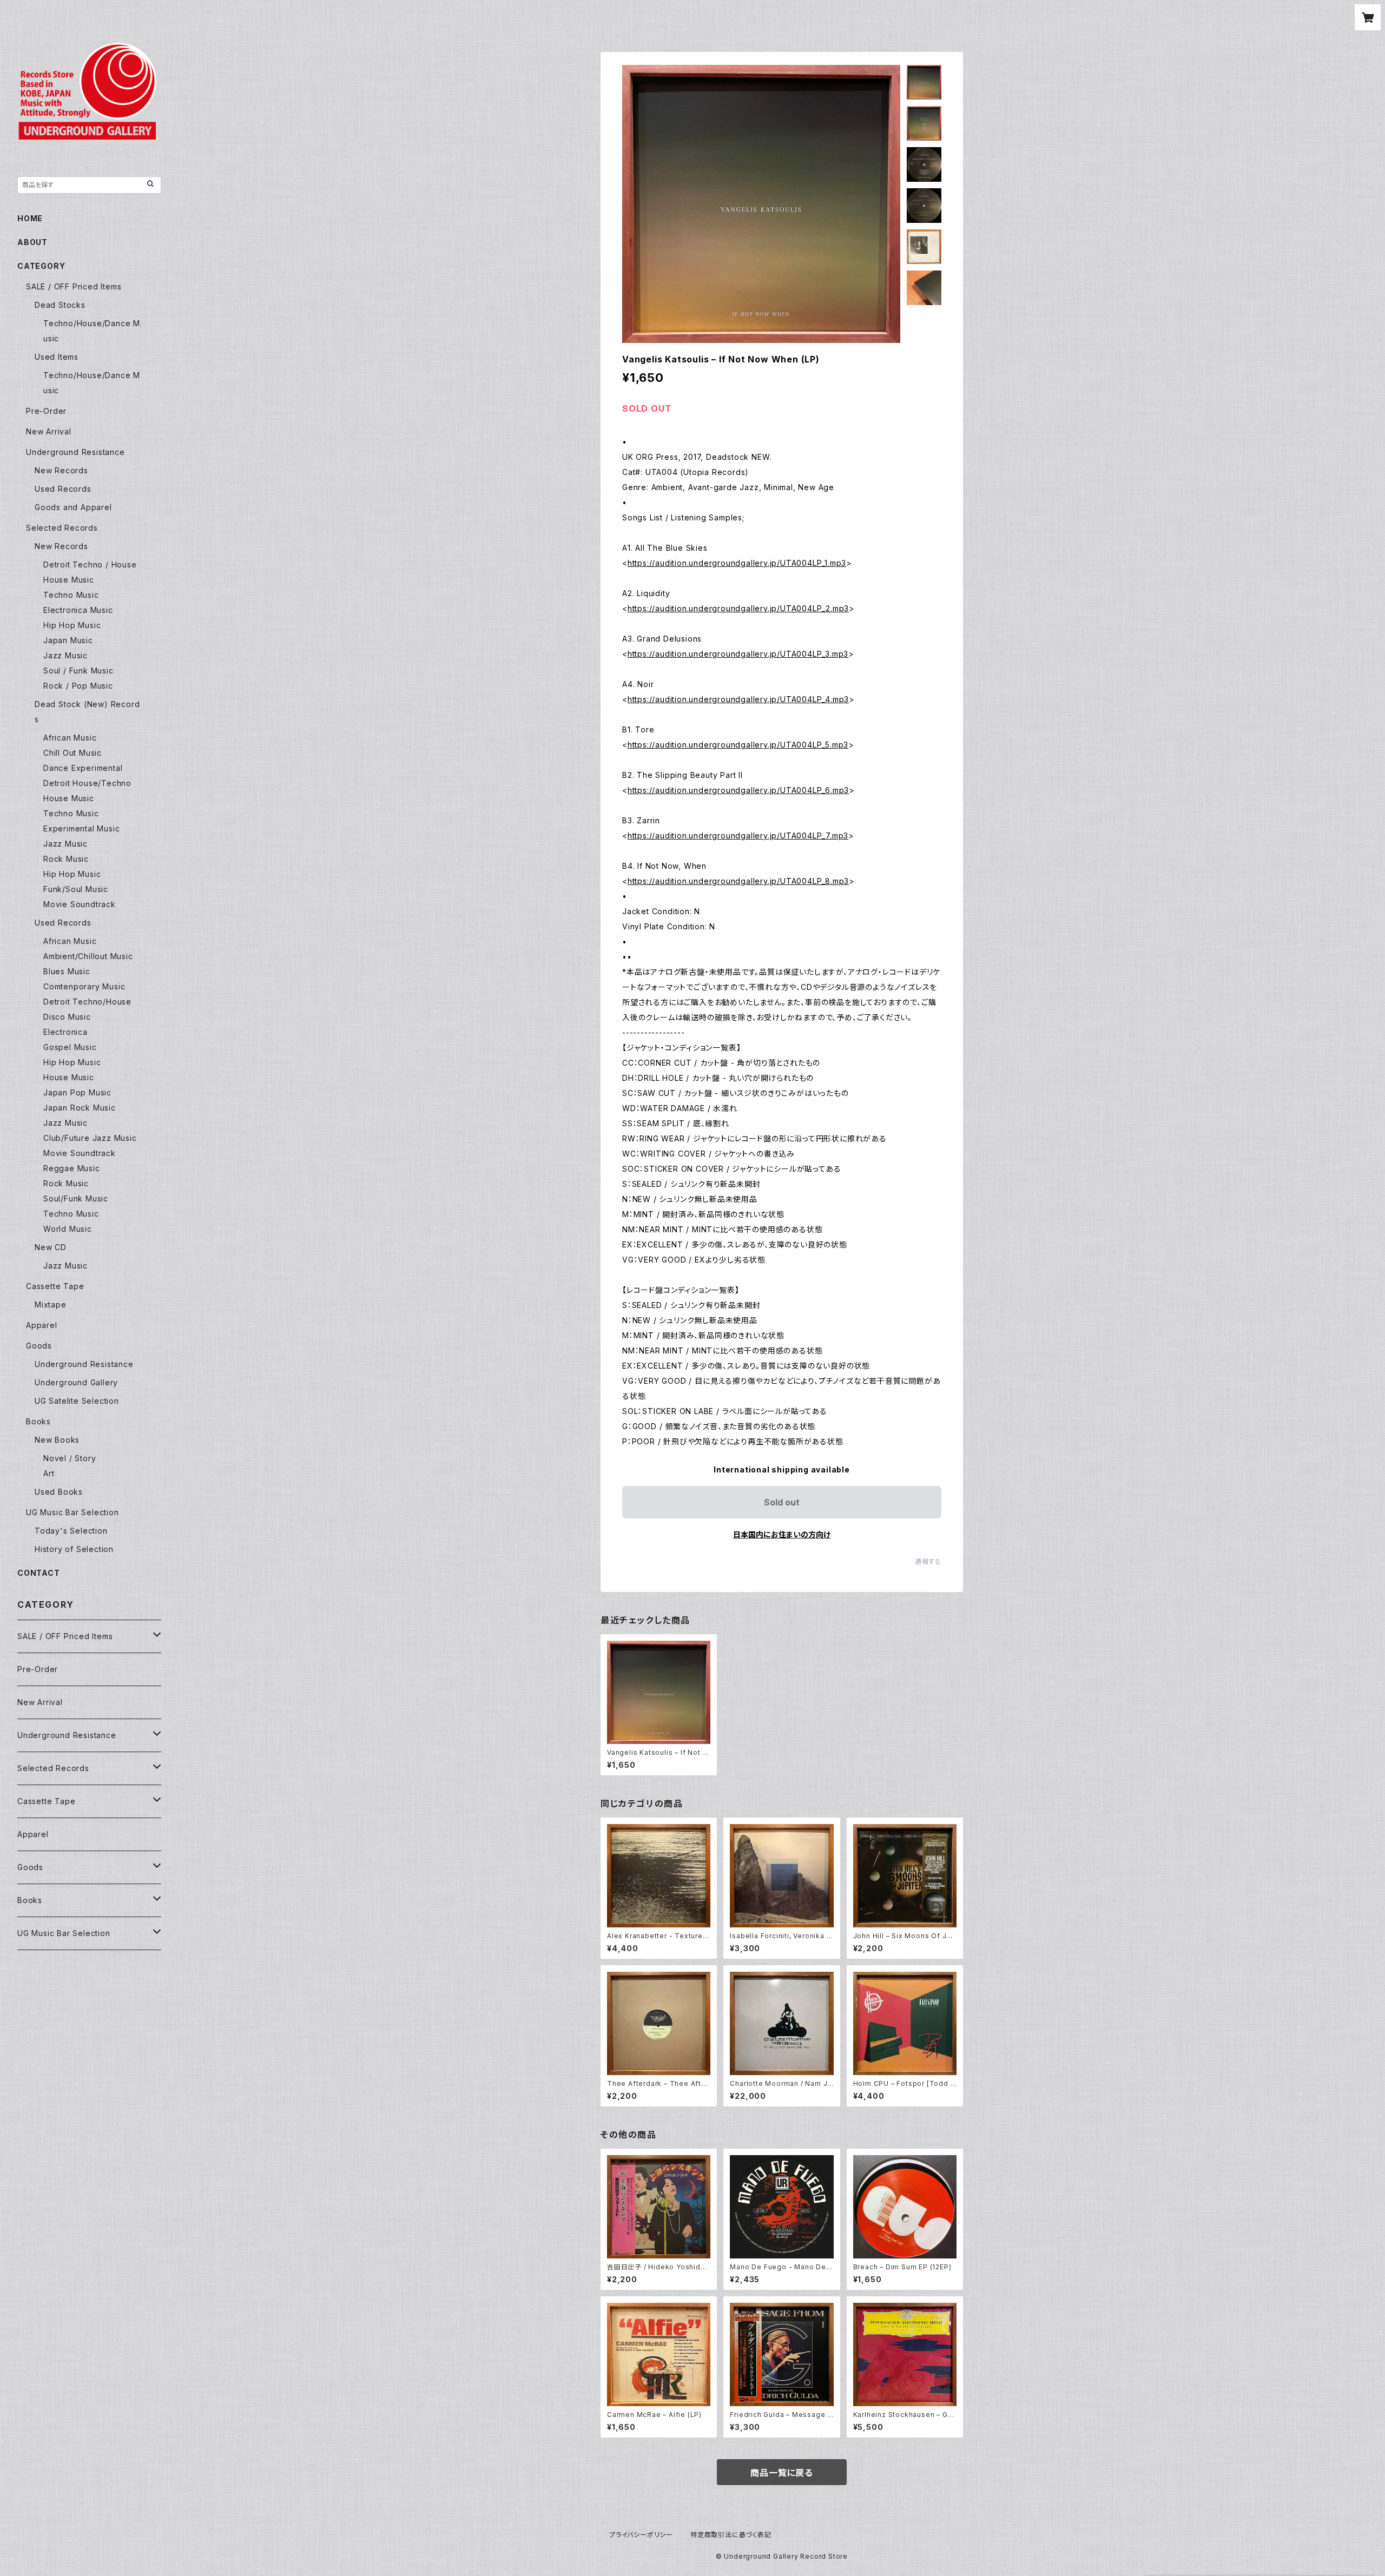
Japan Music (68, 640)
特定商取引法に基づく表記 (731, 2535)
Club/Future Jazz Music (90, 1138)
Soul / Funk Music (78, 671)
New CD (51, 1247)
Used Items (57, 357)
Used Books (59, 1492)
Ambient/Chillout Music (88, 956)
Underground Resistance (75, 452)
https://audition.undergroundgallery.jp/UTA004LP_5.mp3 (738, 745)
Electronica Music (78, 610)
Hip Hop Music (72, 625)
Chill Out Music (72, 753)
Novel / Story (70, 1458)
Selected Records (62, 528)
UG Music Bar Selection (72, 1512)
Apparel (42, 1325)
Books (38, 1421)
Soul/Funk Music (76, 1198)
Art (49, 1473)
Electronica (65, 1032)
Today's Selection (71, 1531)
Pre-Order (46, 411)
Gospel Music (70, 1047)
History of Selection (74, 1549)
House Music (69, 580)
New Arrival (49, 431)
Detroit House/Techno (87, 783)
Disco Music (67, 1017)
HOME (30, 218)
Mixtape (51, 1304)
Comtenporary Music (84, 986)
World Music (68, 1229)
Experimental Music (81, 828)
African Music (70, 738)
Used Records (63, 489)
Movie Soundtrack (80, 904)
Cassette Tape (55, 1286)
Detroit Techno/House (87, 1002)
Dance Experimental (83, 768)
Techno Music (71, 595)
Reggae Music (72, 1168)
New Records (61, 470)
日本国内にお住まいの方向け (782, 1534)
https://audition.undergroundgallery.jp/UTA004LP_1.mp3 (737, 563)
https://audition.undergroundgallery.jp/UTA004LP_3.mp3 (738, 654)
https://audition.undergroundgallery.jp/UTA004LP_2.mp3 (738, 608)
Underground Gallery (76, 1382)
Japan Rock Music (80, 1108)
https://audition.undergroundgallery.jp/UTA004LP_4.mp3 (738, 699)
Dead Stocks (60, 305)
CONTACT (39, 1573)
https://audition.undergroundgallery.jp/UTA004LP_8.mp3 (738, 881)
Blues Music (67, 971)
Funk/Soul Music (76, 889)
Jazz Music (65, 655)
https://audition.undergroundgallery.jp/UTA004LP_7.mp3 (738, 835)
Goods (39, 1346)
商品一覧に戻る (782, 2473)
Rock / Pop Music (78, 686)
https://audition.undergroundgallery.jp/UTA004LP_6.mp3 (738, 790)
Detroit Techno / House (90, 564)
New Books (57, 1440)
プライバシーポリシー (641, 2535)
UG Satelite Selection (77, 1401)
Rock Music (66, 859)
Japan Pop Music (77, 1092)
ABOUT (32, 242)
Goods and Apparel (73, 507)
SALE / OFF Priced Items (74, 286)
